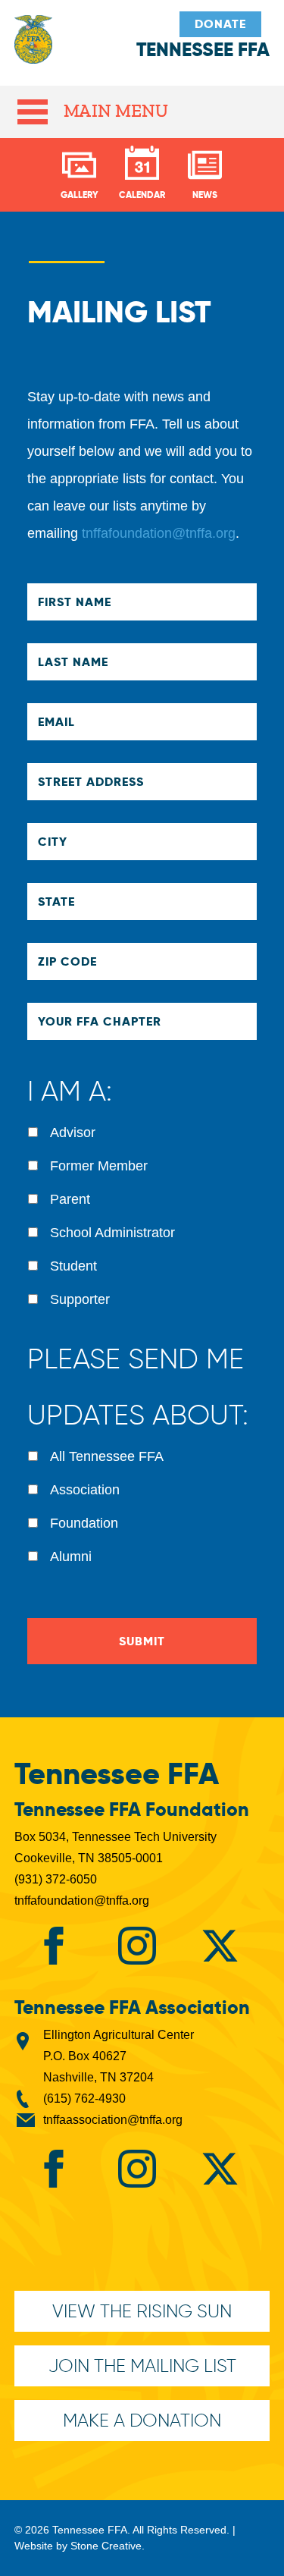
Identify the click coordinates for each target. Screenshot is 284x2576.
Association (85, 1490)
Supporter (80, 1299)
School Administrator (112, 1233)
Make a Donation (142, 2420)
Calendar (142, 195)
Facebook (54, 1946)
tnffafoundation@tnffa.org (159, 533)
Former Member (99, 1166)
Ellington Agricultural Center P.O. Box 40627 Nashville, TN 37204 (119, 2056)
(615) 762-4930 (84, 2098)
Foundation (84, 1523)
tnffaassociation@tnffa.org (113, 2120)
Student (73, 1266)
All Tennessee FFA (107, 1456)
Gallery (80, 195)
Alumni (71, 1557)
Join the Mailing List (142, 2366)
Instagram (137, 1946)
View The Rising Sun (142, 2311)
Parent (70, 1199)
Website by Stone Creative (78, 2546)
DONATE (220, 24)
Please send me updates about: (138, 1387)
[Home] (33, 47)
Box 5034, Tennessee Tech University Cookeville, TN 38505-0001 (115, 1847)
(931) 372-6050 (56, 1879)
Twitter (220, 1946)
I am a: (70, 1091)
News (205, 195)
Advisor (73, 1132)
